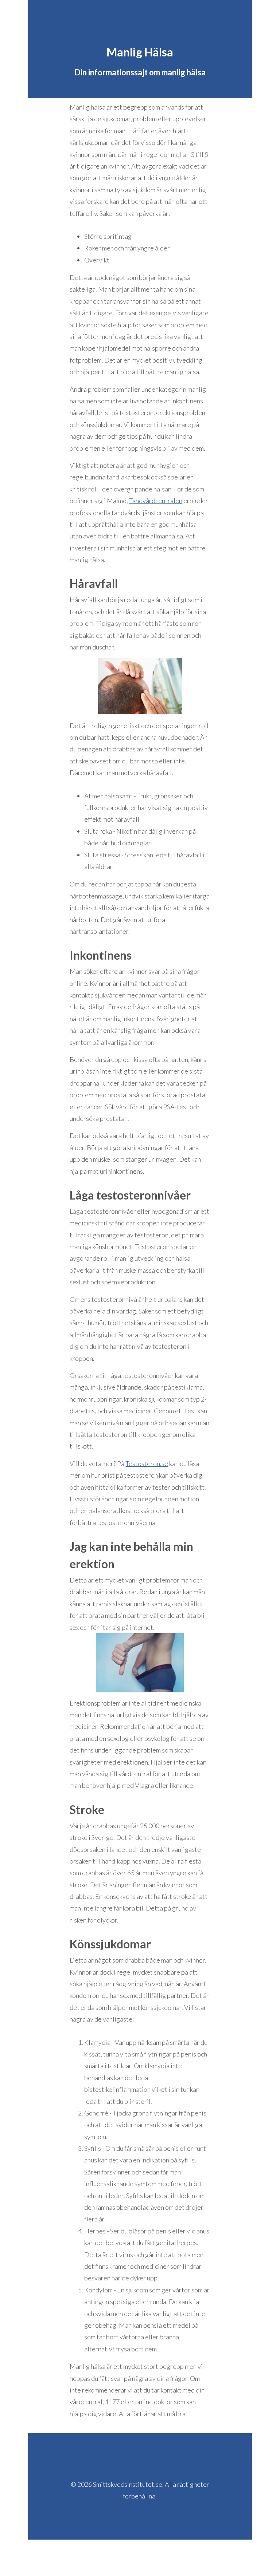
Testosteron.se (147, 1463)
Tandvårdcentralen (156, 501)
